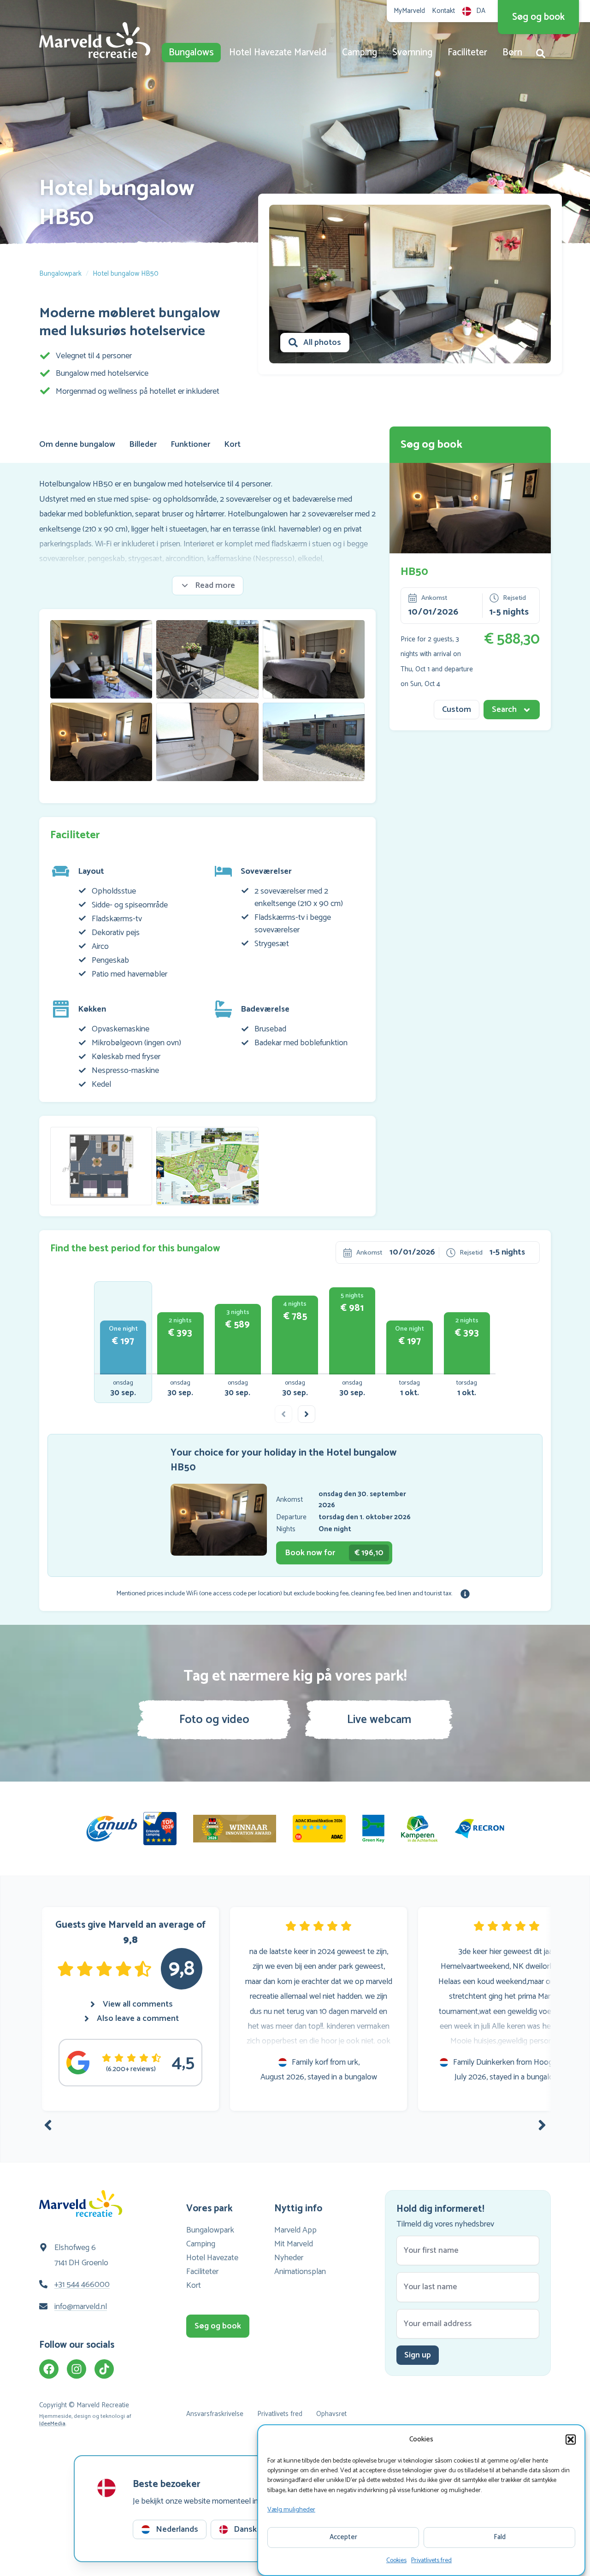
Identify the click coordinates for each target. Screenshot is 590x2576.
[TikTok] (104, 2369)
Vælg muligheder (291, 2510)
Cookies (396, 2561)
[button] (571, 2440)
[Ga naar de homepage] (95, 40)
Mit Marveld (294, 2244)
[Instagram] (77, 2369)
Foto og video (214, 1720)
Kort (232, 444)
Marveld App (295, 2230)
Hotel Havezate (212, 2258)
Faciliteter (467, 53)
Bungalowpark (60, 274)
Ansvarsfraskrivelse (215, 2414)
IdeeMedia (52, 2424)
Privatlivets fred (431, 2561)
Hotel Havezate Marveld (278, 53)
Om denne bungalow (77, 444)
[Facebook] (49, 2369)
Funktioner (190, 444)
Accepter (343, 2537)
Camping (360, 53)
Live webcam (379, 1720)
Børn (512, 53)
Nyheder (289, 2258)
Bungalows (191, 53)
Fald (500, 2537)
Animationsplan (300, 2272)
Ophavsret (331, 2414)
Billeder (143, 444)
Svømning (412, 53)
